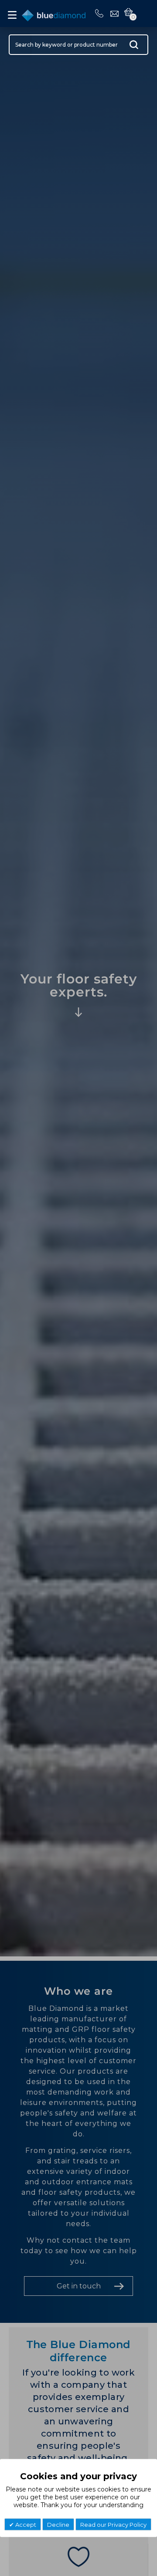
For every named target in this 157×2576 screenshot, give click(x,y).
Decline (58, 2525)
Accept (25, 2525)
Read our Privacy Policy (113, 2525)
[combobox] (78, 45)
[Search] (134, 47)
